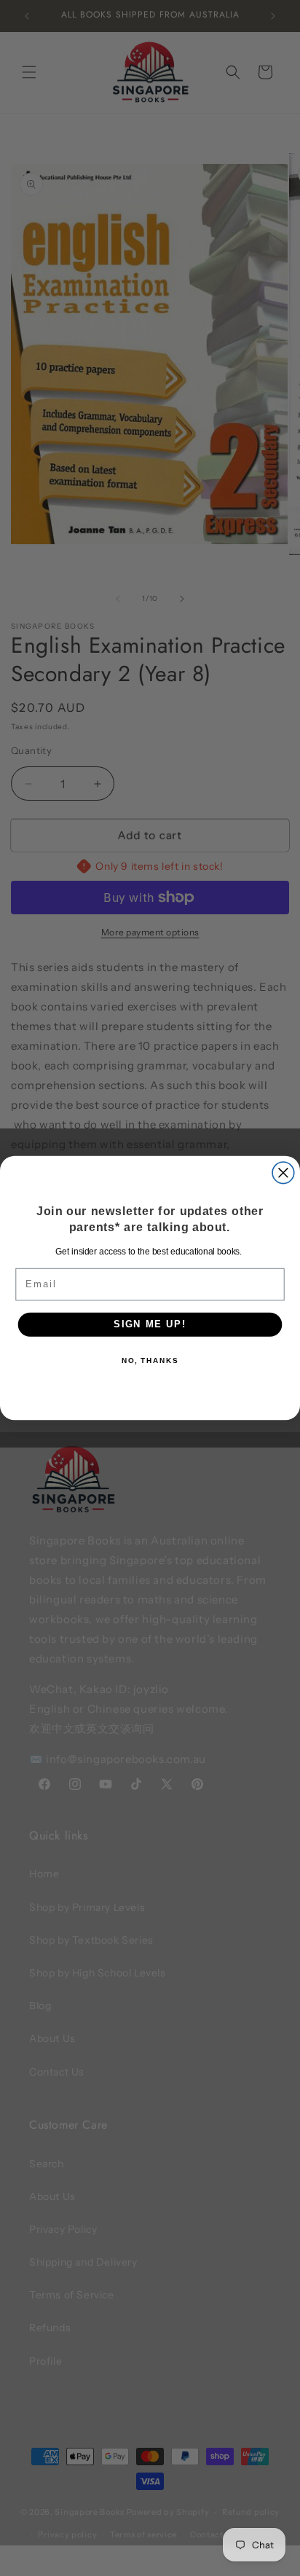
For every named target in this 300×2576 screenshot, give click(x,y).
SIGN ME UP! (150, 1324)
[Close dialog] (283, 1173)
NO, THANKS (150, 1361)
